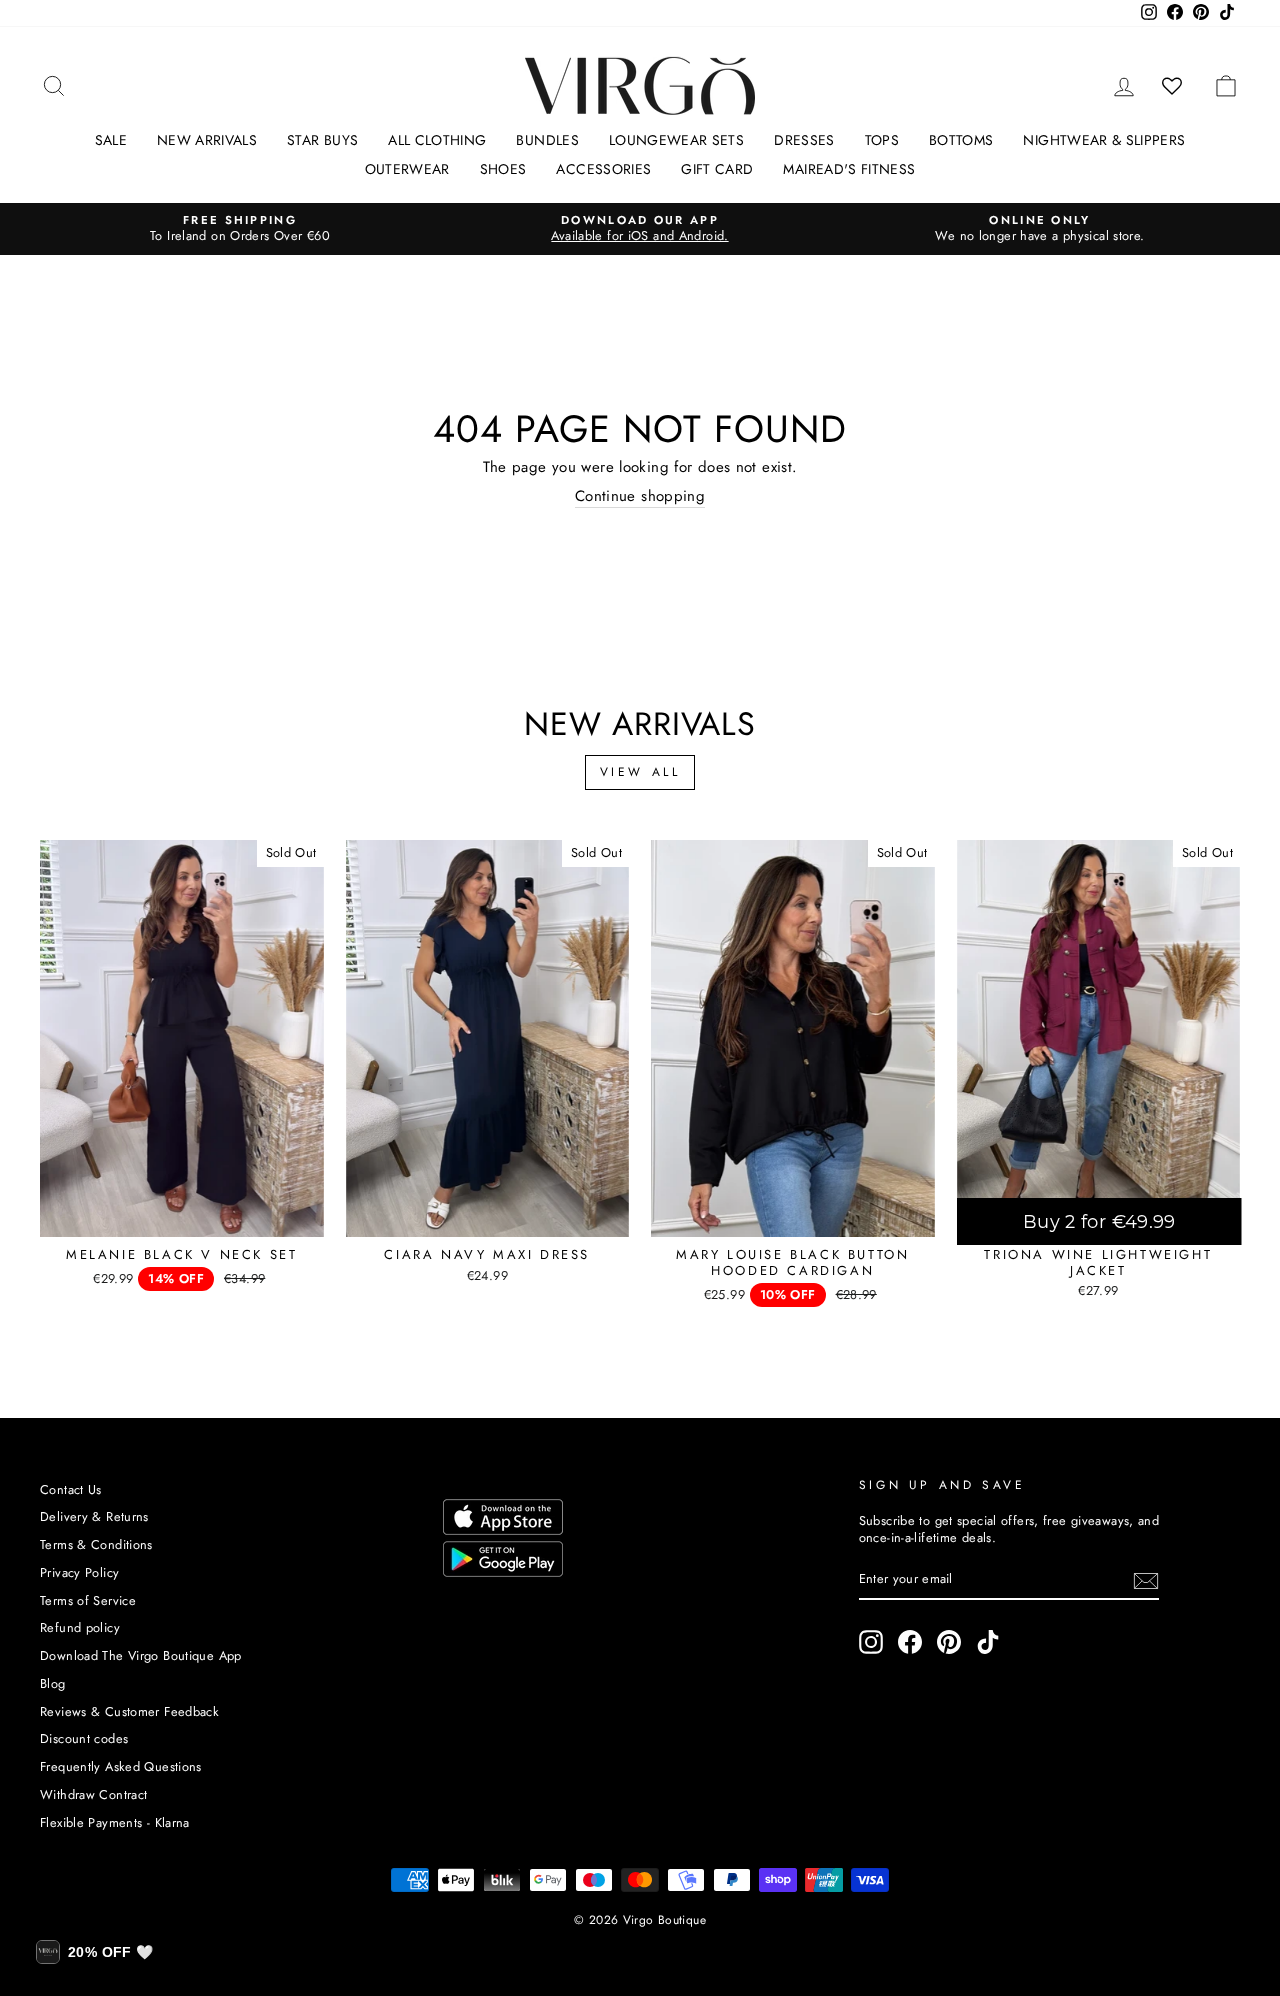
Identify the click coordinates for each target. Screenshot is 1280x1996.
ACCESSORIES (603, 169)
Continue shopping (640, 497)
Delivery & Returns (94, 1516)
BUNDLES (547, 140)
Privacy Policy (79, 1572)
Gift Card (717, 169)
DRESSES (804, 140)
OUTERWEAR (407, 169)
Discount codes (84, 1738)
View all (640, 772)
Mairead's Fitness (849, 169)
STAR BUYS (322, 140)
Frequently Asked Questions (121, 1766)
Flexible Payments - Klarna (115, 1822)
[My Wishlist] (1172, 86)
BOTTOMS (961, 140)
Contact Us (71, 1489)
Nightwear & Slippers (1104, 140)
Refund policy (80, 1627)
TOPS (882, 140)
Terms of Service (88, 1600)
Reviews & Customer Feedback (129, 1711)
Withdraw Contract (93, 1794)
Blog (53, 1683)
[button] (94, 1952)
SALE (111, 140)
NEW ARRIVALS (207, 140)
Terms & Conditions (96, 1544)
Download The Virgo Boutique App (141, 1655)
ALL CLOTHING (437, 140)
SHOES (503, 169)
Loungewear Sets (676, 140)
